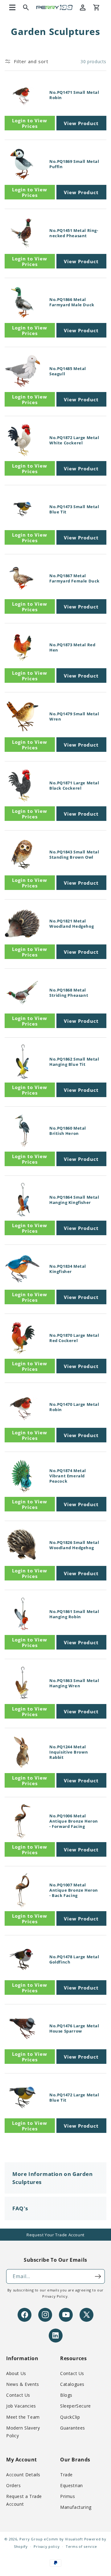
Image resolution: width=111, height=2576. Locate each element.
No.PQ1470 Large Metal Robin (74, 1407)
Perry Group (31, 2539)
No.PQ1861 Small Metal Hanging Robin (74, 1614)
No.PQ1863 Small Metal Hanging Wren (74, 1683)
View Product (81, 123)
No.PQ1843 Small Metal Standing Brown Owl (74, 855)
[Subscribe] (98, 2276)
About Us (16, 2373)
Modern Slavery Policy (23, 2432)
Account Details (23, 2475)
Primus (68, 2496)
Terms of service (81, 2546)
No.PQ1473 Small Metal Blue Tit (74, 509)
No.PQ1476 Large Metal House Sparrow (74, 2029)
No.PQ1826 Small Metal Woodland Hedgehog (74, 1545)
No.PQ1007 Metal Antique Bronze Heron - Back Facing (74, 1890)
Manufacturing (76, 2507)
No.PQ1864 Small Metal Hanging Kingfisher (74, 1200)
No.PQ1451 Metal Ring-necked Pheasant (74, 233)
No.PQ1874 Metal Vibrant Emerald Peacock (68, 1476)
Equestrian (72, 2485)
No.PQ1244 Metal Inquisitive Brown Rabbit (69, 1752)
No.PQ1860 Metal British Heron (68, 1131)
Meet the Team (23, 2417)
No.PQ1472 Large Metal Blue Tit (74, 2098)
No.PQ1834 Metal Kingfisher (68, 1269)
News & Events (23, 2384)
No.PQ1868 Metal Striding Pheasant (69, 993)
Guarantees (73, 2428)
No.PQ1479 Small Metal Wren (74, 717)
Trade (66, 2475)
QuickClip (70, 2417)
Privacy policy (47, 2546)
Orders (14, 2485)
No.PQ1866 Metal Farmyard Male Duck (72, 302)
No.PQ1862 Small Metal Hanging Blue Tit (74, 1062)
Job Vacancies (21, 2406)
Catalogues (72, 2384)
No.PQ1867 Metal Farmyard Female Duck (74, 578)
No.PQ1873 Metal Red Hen (72, 647)
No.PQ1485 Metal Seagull (68, 371)
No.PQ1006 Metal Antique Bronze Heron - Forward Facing (74, 1821)
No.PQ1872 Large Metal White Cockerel (74, 440)
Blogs (66, 2395)
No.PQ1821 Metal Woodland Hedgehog (72, 924)
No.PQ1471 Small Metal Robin (74, 95)
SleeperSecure (76, 2406)
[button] (12, 7)
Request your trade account (55, 2235)
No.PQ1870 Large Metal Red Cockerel (74, 1338)
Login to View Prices (30, 123)
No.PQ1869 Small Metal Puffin (74, 164)
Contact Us (18, 2395)
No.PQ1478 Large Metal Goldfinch (74, 1959)
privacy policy (55, 2296)
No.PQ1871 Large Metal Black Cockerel (74, 786)
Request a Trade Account (24, 2500)
